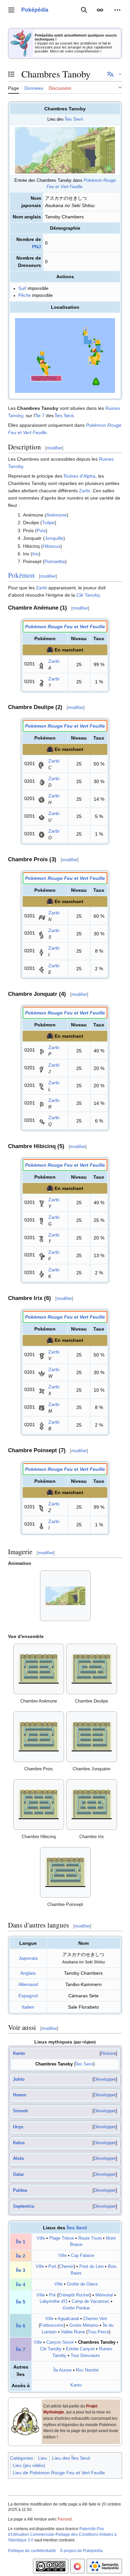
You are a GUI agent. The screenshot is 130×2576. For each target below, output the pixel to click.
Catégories (21, 2458)
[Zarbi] (42, 664)
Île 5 (21, 2302)
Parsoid (65, 2519)
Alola (18, 2159)
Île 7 (40, 415)
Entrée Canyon (80, 2349)
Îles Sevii (74, 119)
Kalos (19, 2143)
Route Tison (90, 2238)
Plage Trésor (62, 2238)
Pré (52, 2295)
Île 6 (21, 2326)
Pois (41, 530)
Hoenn (20, 2095)
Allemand (28, 1984)
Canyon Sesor (60, 2342)
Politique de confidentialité (32, 2551)
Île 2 (21, 2256)
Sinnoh (20, 2111)
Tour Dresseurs (85, 2356)
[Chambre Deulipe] (92, 1669)
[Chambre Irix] (92, 1804)
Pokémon (21, 575)
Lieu (42, 2458)
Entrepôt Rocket (74, 2295)
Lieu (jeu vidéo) (29, 2465)
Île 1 (21, 2242)
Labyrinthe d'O (53, 2301)
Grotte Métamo (84, 2325)
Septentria (23, 2206)
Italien (28, 2007)
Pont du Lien (91, 2267)
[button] (11, 10)
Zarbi (84, 491)
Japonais (28, 1958)
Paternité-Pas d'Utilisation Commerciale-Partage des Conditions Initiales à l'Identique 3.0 (62, 2534)
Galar (18, 2174)
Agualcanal (68, 2319)
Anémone (56, 515)
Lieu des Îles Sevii (71, 2458)
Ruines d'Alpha (79, 476)
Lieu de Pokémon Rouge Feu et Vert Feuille (59, 2473)
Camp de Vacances (90, 2301)
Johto (19, 2079)
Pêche (24, 295)
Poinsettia (55, 561)
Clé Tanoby (88, 595)
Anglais (28, 1973)
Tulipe (48, 523)
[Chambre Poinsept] (65, 1872)
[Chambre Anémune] (39, 1669)
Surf (22, 289)
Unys (18, 2127)
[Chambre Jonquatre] (92, 1737)
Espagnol (28, 1996)
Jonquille (54, 538)
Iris (35, 554)
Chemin (66, 2267)
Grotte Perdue (76, 2308)
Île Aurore (62, 2370)
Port (52, 2267)
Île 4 (21, 2284)
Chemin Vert (95, 2319)
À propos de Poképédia (81, 2551)
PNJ (36, 247)
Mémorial (104, 2295)
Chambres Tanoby (54, 2064)
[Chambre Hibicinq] (39, 1804)
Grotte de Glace (82, 2284)
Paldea (20, 2190)
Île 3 (21, 2270)
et (65, 627)
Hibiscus (51, 546)
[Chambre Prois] (39, 1737)
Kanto (19, 2053)
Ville (41, 2238)
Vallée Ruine (73, 2332)
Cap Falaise (82, 2256)
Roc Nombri (87, 2370)
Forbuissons (52, 2325)
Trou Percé (98, 2332)
